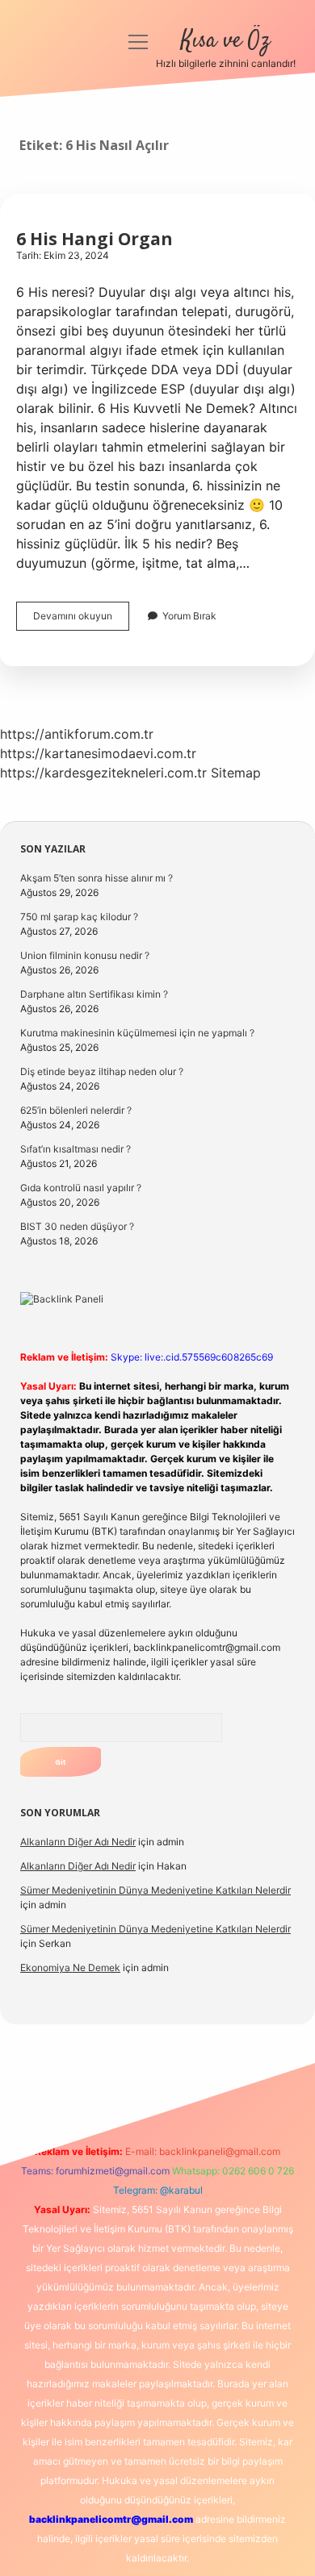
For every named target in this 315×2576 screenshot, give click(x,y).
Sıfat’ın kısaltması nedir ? (76, 1149)
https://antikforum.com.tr (77, 734)
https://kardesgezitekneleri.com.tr (103, 773)
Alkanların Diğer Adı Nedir (78, 1842)
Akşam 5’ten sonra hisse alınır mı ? (97, 878)
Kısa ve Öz (225, 41)
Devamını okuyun (81, 620)
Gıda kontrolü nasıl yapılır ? (81, 1188)
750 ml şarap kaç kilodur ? (79, 917)
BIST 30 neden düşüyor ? (77, 1226)
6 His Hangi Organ (94, 239)
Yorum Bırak (189, 616)
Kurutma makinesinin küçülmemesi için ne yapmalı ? (137, 1033)
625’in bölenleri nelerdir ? (76, 1110)
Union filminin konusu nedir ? (85, 955)
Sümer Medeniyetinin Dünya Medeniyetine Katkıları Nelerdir (155, 1890)
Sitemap (236, 773)
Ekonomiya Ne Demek (70, 1967)
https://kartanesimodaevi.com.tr (98, 753)
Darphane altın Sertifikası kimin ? (94, 994)
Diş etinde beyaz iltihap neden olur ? (102, 1071)
